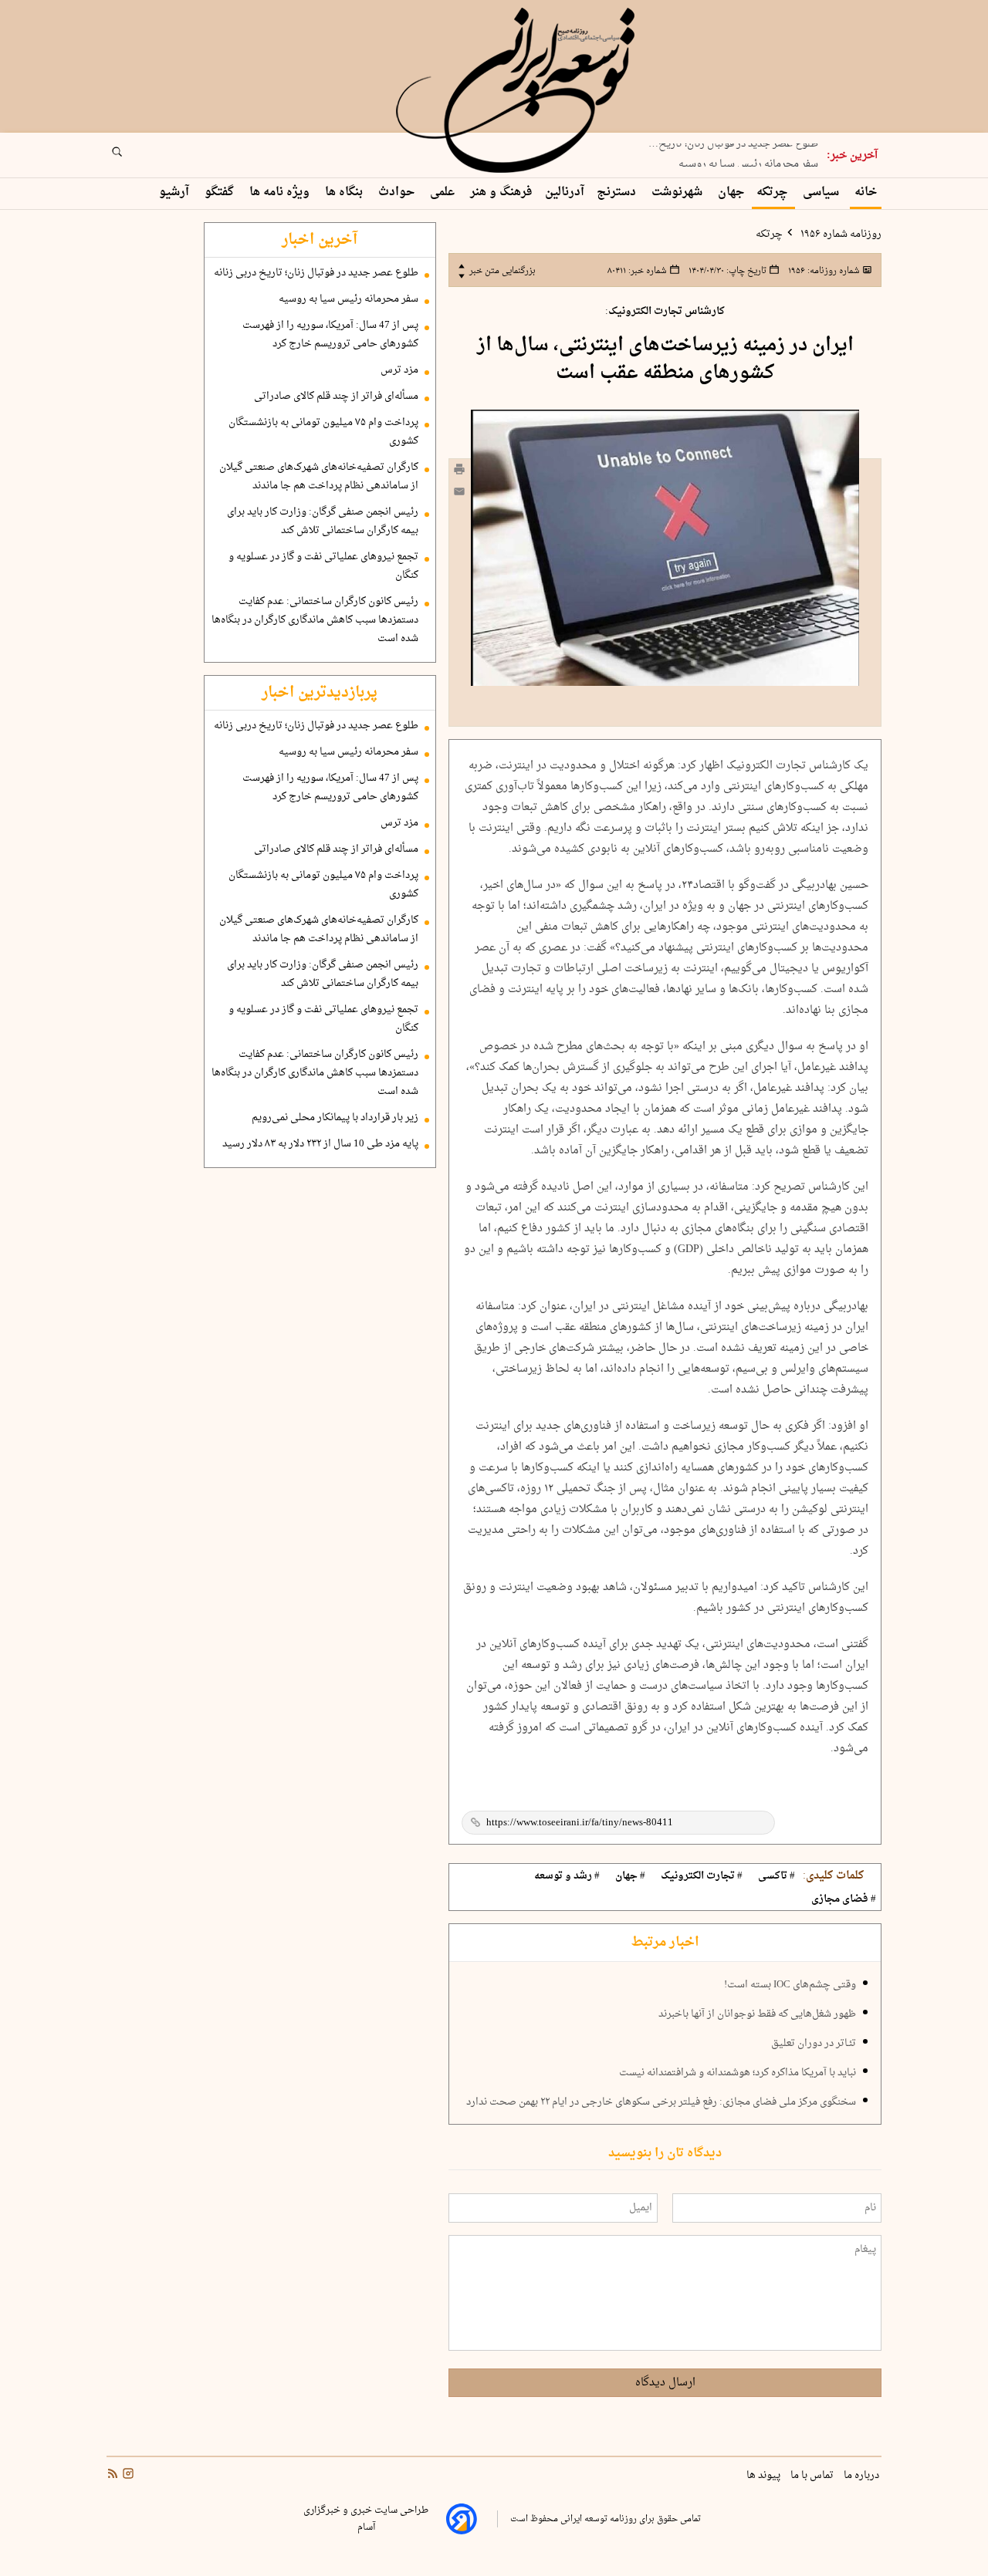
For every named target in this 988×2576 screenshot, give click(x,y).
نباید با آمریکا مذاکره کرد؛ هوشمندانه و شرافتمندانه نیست (738, 2073)
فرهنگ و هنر (501, 192)
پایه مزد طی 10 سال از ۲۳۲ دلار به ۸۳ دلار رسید (320, 1144)
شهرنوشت (678, 192)
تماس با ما (813, 2476)
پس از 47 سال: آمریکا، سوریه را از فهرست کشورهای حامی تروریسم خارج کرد (330, 335)
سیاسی (822, 192)
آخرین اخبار (320, 240)
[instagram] (127, 2475)
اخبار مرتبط (665, 1943)
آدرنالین (565, 192)
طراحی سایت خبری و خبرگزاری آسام (366, 2519)
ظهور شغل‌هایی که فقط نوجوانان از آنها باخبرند (757, 2014)
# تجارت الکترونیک (702, 1876)
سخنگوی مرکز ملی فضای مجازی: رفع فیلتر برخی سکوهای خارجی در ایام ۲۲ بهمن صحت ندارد (661, 2102)
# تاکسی (777, 1876)
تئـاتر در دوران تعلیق (814, 2044)
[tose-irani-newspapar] (518, 91)
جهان (731, 192)
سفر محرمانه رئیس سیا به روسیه (748, 157)
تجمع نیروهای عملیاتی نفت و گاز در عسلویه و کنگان (323, 566)
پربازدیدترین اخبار (320, 693)
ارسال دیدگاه (665, 2383)
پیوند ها (765, 2476)
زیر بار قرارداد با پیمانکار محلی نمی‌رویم (335, 1118)
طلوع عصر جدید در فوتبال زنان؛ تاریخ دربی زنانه (316, 273)
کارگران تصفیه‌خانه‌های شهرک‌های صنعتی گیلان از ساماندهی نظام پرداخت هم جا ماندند (319, 477)
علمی (444, 192)
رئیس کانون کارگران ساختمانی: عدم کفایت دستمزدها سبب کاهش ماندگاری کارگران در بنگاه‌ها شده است (315, 620)
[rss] (113, 2475)
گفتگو (221, 192)
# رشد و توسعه (567, 1876)
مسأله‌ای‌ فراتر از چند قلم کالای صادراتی (336, 397)
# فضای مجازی (844, 1899)
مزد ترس (399, 370)
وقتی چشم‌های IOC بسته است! (790, 1985)
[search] (131, 157)
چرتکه (773, 192)
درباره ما (863, 2476)
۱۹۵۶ (823, 271)
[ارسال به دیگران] (459, 495)
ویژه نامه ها (281, 192)
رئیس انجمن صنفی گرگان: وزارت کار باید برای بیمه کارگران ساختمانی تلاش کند (323, 522)
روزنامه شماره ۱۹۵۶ (840, 235)
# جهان (630, 1876)
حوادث (398, 192)
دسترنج (618, 192)
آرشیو (176, 192)
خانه (866, 192)
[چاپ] (459, 471)
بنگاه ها (345, 192)
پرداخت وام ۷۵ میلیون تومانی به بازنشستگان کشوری (323, 432)
